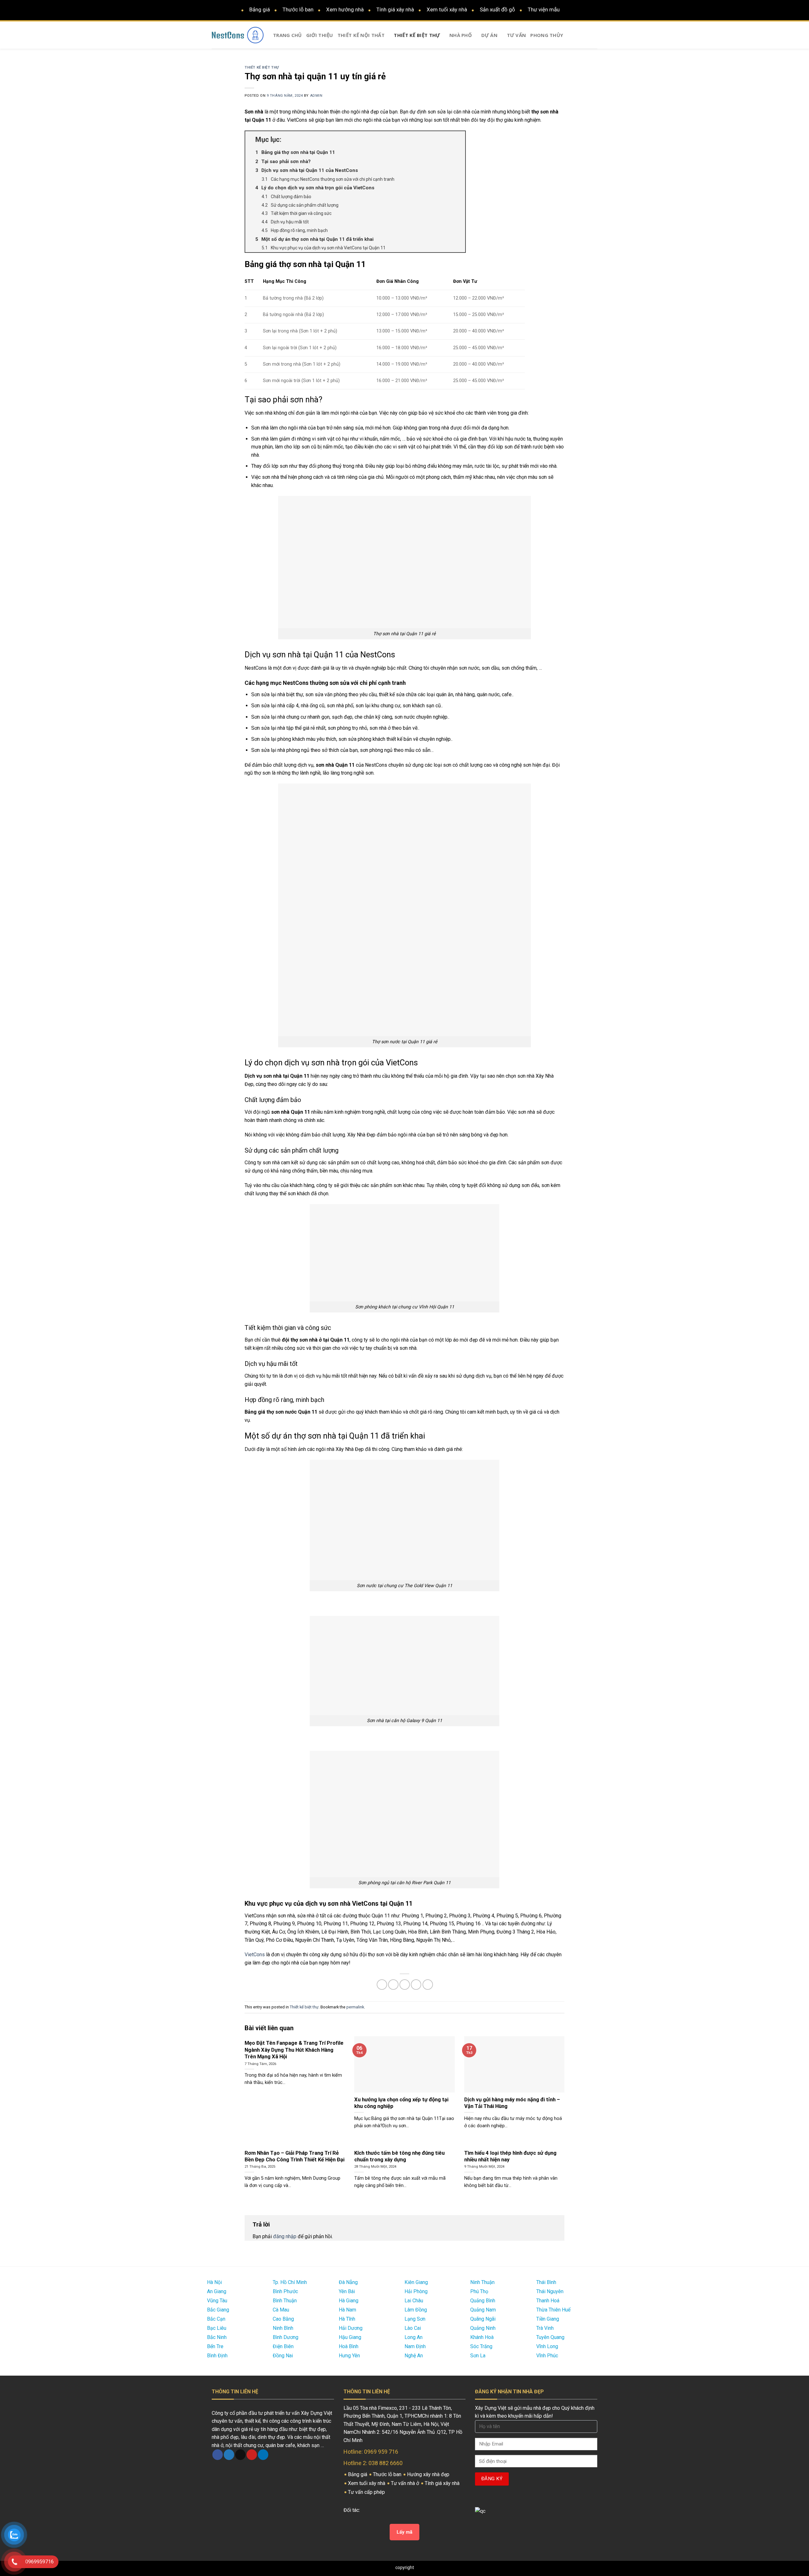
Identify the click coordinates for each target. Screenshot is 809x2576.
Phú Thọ (479, 2291)
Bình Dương (286, 2337)
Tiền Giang (548, 2319)
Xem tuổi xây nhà (447, 9)
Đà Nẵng (348, 2282)
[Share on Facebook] (382, 1985)
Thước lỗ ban (298, 9)
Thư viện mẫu (544, 9)
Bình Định (217, 2356)
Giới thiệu (320, 35)
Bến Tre (215, 2346)
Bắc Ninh (217, 2337)
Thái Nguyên (550, 2291)
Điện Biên (283, 2346)
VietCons (255, 1955)
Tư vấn (517, 35)
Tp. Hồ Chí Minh (290, 2282)
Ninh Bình (283, 2328)
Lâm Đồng (416, 2310)
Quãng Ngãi (483, 2319)
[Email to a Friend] (405, 1985)
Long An (414, 2337)
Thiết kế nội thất (361, 35)
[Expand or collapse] (458, 140)
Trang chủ (287, 35)
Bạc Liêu (217, 2328)
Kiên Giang (416, 2282)
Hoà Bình (349, 2346)
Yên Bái (347, 2291)
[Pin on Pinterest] (416, 1985)
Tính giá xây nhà (395, 9)
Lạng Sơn (415, 2319)
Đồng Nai (283, 2356)
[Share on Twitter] (393, 1985)
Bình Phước (285, 2291)
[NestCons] (238, 35)
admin (316, 96)
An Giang (217, 2291)
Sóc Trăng (481, 2346)
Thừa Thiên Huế (553, 2310)
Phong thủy (547, 35)
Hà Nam (347, 2310)
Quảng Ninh (483, 2328)
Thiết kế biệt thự (417, 35)
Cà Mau (281, 2310)
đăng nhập (285, 2236)
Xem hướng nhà (345, 9)
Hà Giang (349, 2301)
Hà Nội (214, 2282)
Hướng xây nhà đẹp (429, 2474)
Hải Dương (351, 2328)
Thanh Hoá (548, 2301)
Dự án (490, 35)
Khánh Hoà (482, 2337)
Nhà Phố (461, 35)
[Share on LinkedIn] (428, 1985)
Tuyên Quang (550, 2337)
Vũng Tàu (217, 2301)
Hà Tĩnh (347, 2319)
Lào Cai (413, 2328)
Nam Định (415, 2346)
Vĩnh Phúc (547, 2356)
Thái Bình (546, 2282)
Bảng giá (260, 9)
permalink (355, 2007)
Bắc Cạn (216, 2319)
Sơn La (478, 2356)
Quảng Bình (483, 2301)
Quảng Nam (483, 2310)
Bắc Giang (218, 2310)
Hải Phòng (416, 2291)
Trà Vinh (545, 2328)
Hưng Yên (349, 2356)
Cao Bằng (283, 2319)
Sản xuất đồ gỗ (497, 9)
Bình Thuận (285, 2301)
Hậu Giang (350, 2337)
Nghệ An (414, 2356)
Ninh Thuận (482, 2282)
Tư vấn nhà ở (406, 2483)
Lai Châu (414, 2301)
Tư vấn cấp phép (367, 2492)
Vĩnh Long (547, 2346)
